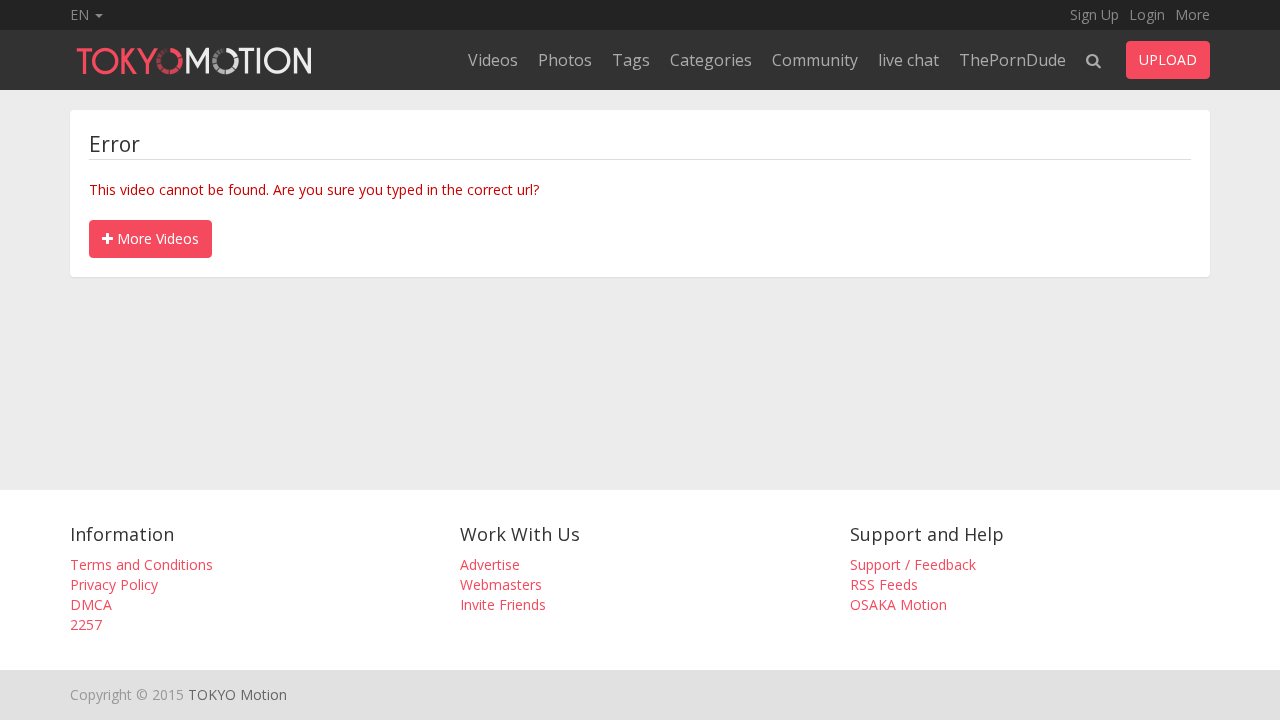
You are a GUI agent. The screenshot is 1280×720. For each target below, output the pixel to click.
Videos (493, 60)
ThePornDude (1012, 60)
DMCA (91, 604)
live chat (908, 60)
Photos (565, 60)
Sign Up (1094, 14)
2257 (86, 624)
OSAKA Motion (898, 604)
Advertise (490, 564)
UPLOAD (1168, 59)
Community (815, 60)
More (1192, 14)
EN (81, 14)
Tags (631, 60)
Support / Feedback (913, 564)
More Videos (156, 238)
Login (1147, 14)
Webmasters (501, 584)
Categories (711, 60)
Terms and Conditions (141, 564)
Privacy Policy (114, 584)
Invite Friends (503, 604)
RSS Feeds (884, 584)
